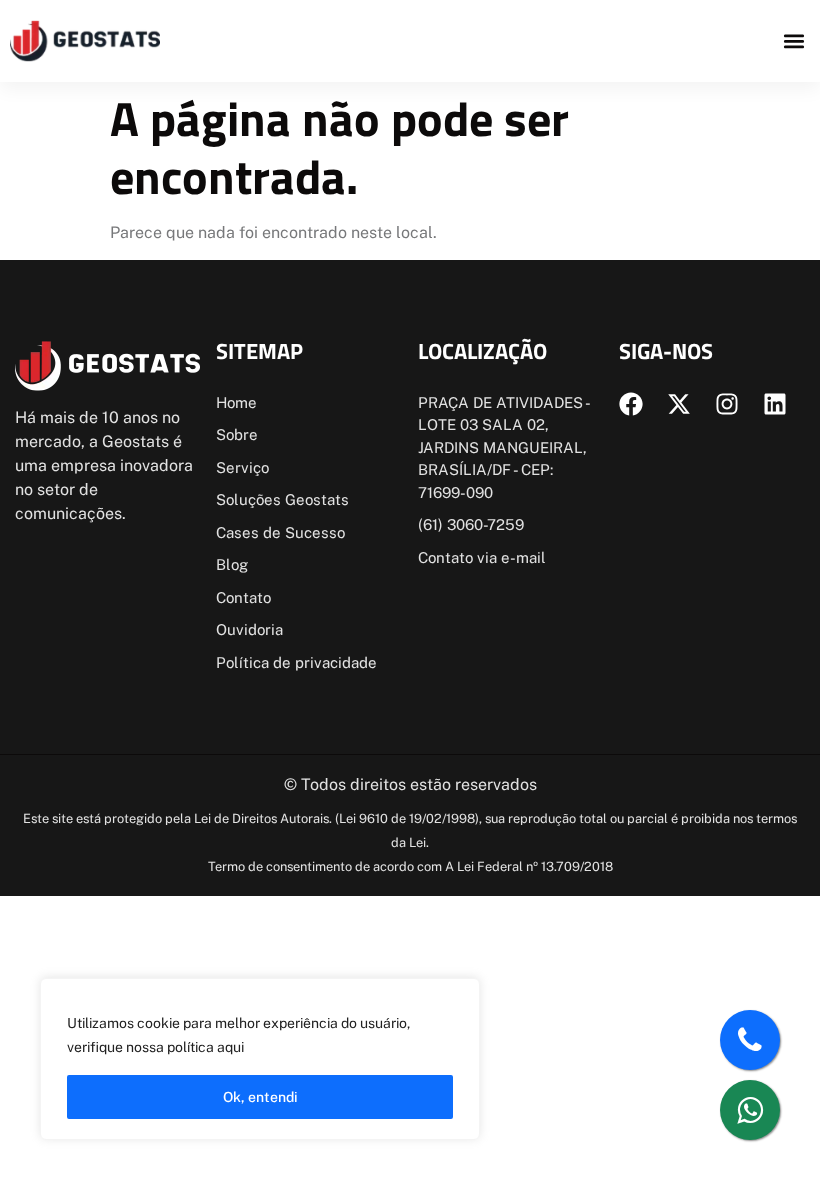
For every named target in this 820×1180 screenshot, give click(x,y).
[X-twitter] (679, 404)
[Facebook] (631, 404)
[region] (260, 1059)
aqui (230, 1047)
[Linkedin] (775, 404)
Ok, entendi (260, 1097)
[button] (793, 41)
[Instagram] (727, 404)
